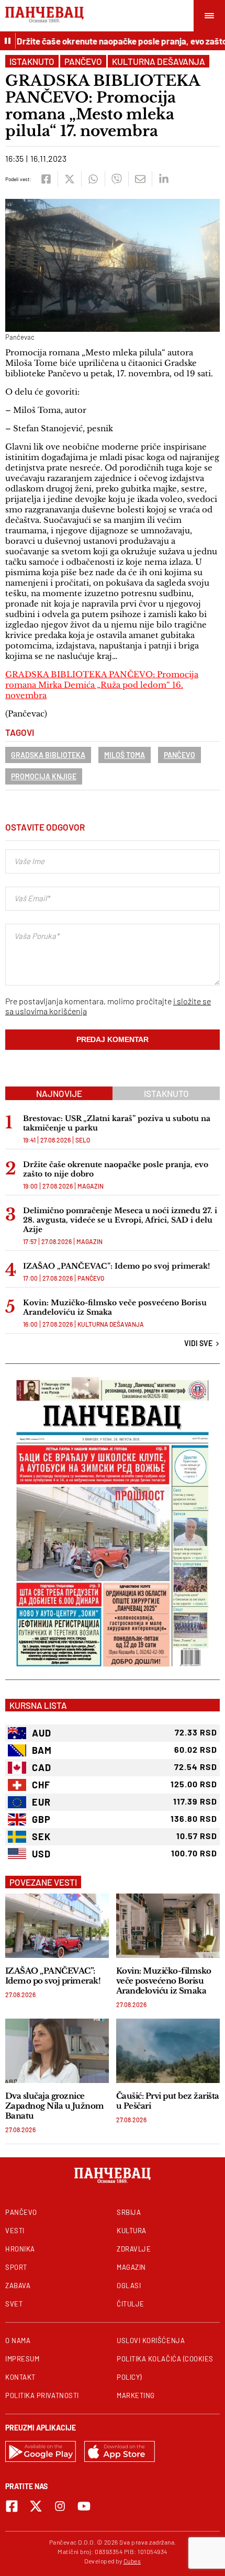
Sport (16, 2267)
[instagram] (60, 2506)
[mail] (140, 179)
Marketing (136, 2395)
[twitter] (69, 179)
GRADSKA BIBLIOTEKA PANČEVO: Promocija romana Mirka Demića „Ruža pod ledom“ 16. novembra (102, 685)
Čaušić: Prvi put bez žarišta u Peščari (168, 2101)
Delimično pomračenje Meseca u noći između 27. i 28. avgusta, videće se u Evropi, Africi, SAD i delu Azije (120, 1220)
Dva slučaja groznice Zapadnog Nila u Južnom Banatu (55, 2106)
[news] (57, 1926)
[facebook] (46, 179)
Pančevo (83, 61)
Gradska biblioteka (48, 755)
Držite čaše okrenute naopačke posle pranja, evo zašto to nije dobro (116, 1169)
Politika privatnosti (42, 2395)
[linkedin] (164, 179)
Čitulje (131, 2304)
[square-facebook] (12, 2506)
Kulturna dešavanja (159, 61)
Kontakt (20, 2377)
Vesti (15, 2231)
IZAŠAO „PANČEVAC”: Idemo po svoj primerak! (116, 1266)
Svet (14, 2304)
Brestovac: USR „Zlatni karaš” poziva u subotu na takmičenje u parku (117, 1123)
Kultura (132, 2231)
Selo (83, 1140)
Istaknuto (32, 61)
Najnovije (59, 1093)
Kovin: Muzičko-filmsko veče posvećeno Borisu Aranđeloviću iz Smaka (115, 1307)
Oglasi (129, 2286)
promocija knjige (44, 776)
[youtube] (84, 2506)
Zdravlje (134, 2249)
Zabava (18, 2286)
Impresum (22, 2359)
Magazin (91, 1186)
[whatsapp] (93, 179)
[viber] (116, 179)
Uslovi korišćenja (151, 2340)
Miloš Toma (125, 755)
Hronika (20, 2249)
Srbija (129, 2212)
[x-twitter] (36, 2506)
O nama (18, 2340)
